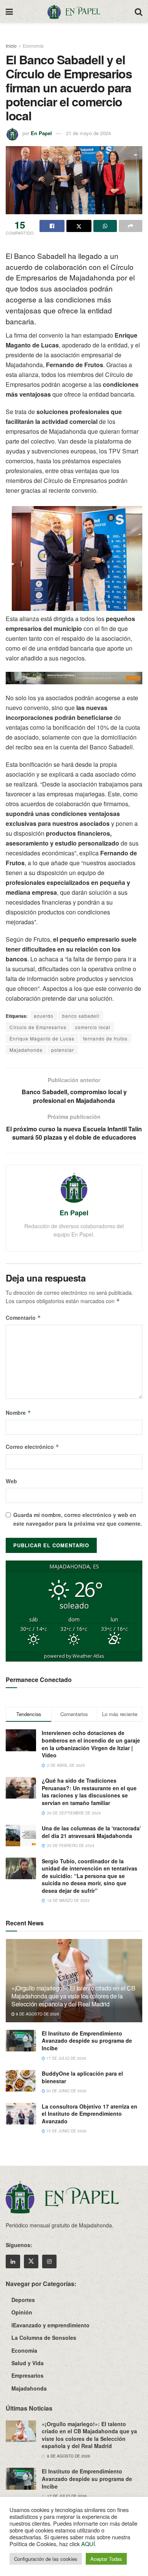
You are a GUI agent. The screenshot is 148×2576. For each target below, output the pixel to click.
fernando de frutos (105, 1038)
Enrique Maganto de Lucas (42, 1038)
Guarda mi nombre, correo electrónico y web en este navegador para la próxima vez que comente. (78, 1519)
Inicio (11, 46)
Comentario (23, 1318)
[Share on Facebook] (52, 226)
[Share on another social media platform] (131, 226)
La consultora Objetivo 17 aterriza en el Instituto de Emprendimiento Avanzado (90, 2114)
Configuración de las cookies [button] (46, 2559)
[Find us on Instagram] (49, 2261)
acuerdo (44, 1016)
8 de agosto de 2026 (37, 2014)
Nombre (18, 1413)
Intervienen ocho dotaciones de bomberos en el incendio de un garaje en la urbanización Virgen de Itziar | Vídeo (91, 1744)
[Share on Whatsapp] (105, 226)
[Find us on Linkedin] (13, 2261)
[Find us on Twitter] (31, 2261)
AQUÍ (88, 2544)
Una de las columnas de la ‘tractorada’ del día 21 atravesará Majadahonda (91, 1832)
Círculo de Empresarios (38, 1027)
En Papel (41, 133)
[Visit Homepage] (74, 11)
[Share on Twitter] (79, 226)
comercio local (93, 1027)
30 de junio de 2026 (66, 2091)
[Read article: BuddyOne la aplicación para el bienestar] (21, 2081)
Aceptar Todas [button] (106, 2559)
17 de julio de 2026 (66, 2058)
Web (11, 1481)
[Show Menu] (9, 11)
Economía (33, 46)
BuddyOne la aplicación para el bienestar (82, 2077)
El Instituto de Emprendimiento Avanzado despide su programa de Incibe (87, 2041)
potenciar (63, 1050)
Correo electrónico (32, 1447)
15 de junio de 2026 (66, 2131)
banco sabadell (81, 1016)
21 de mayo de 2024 (88, 133)
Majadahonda (26, 1050)
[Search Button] (139, 11)
